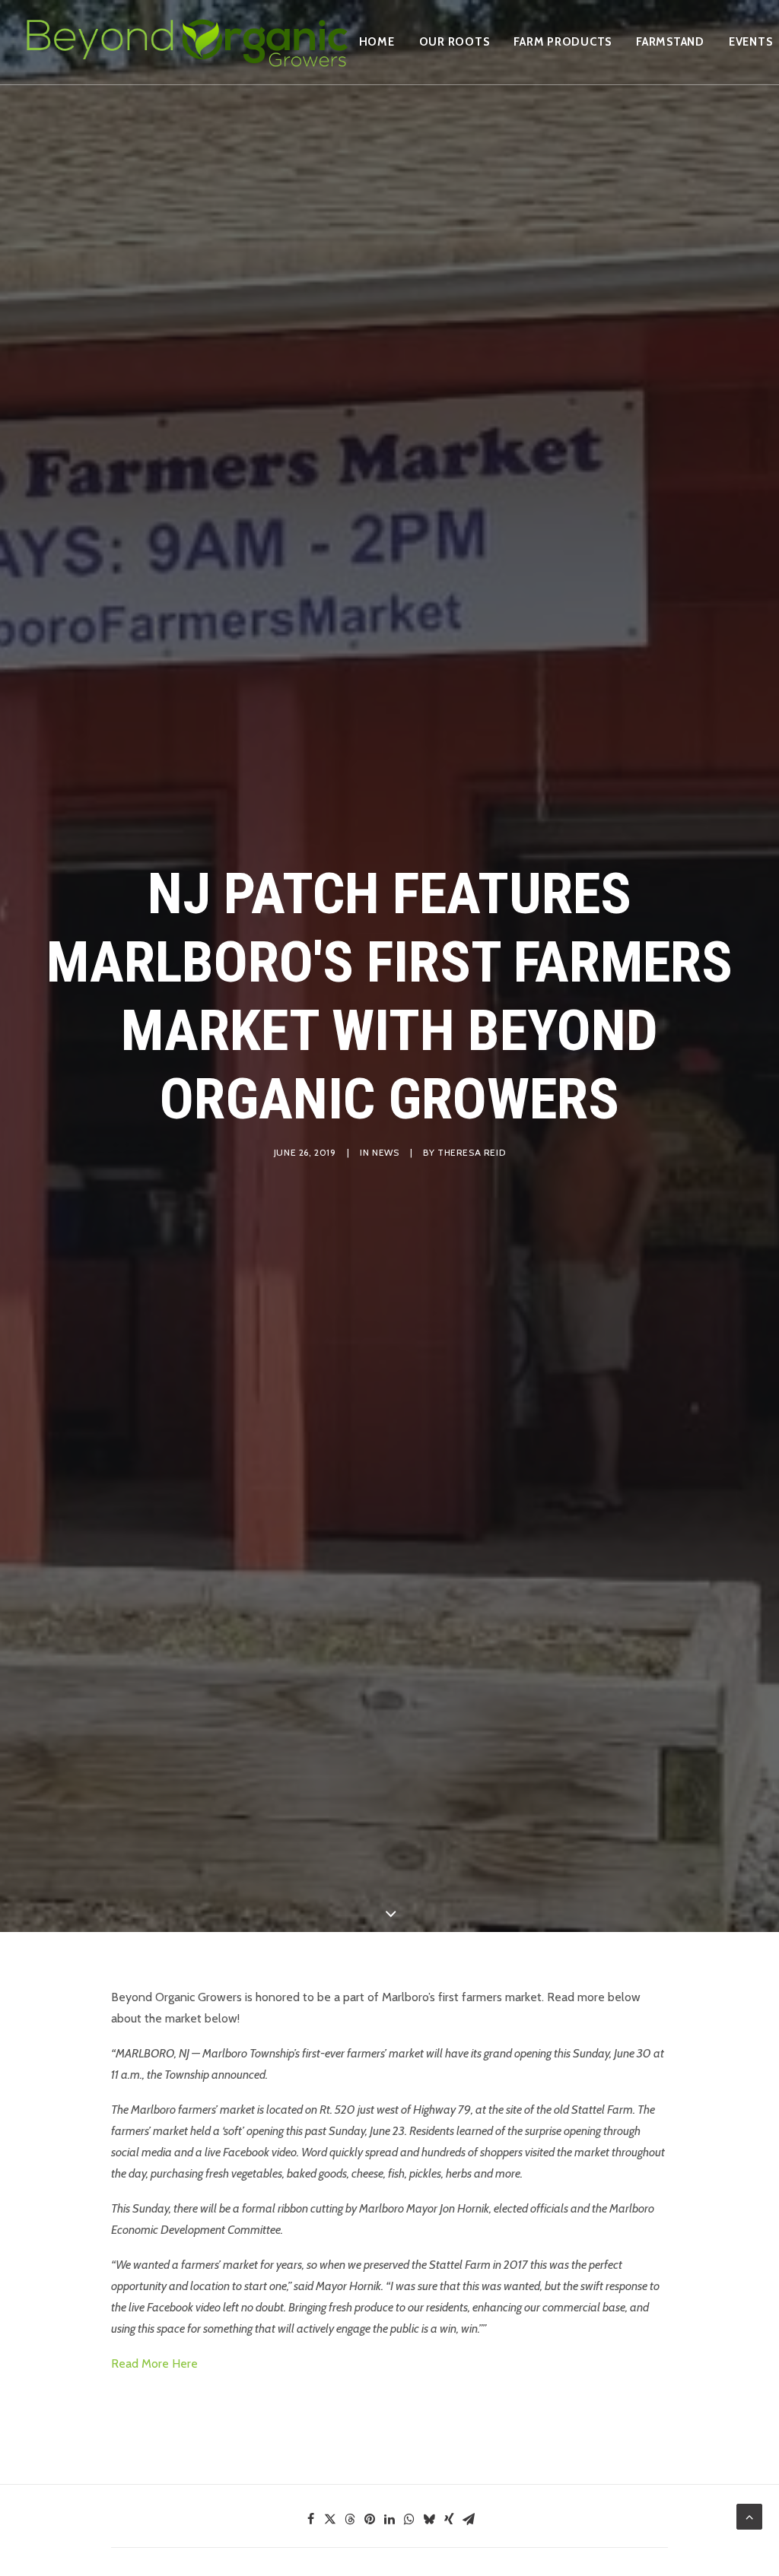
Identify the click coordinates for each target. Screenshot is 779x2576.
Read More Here (154, 2363)
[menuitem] (377, 42)
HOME (377, 42)
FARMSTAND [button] (670, 42)
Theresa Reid (471, 1152)
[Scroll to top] (749, 2516)
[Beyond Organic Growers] (186, 42)
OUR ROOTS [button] (455, 42)
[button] (310, 2519)
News (385, 1152)
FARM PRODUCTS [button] (563, 42)
